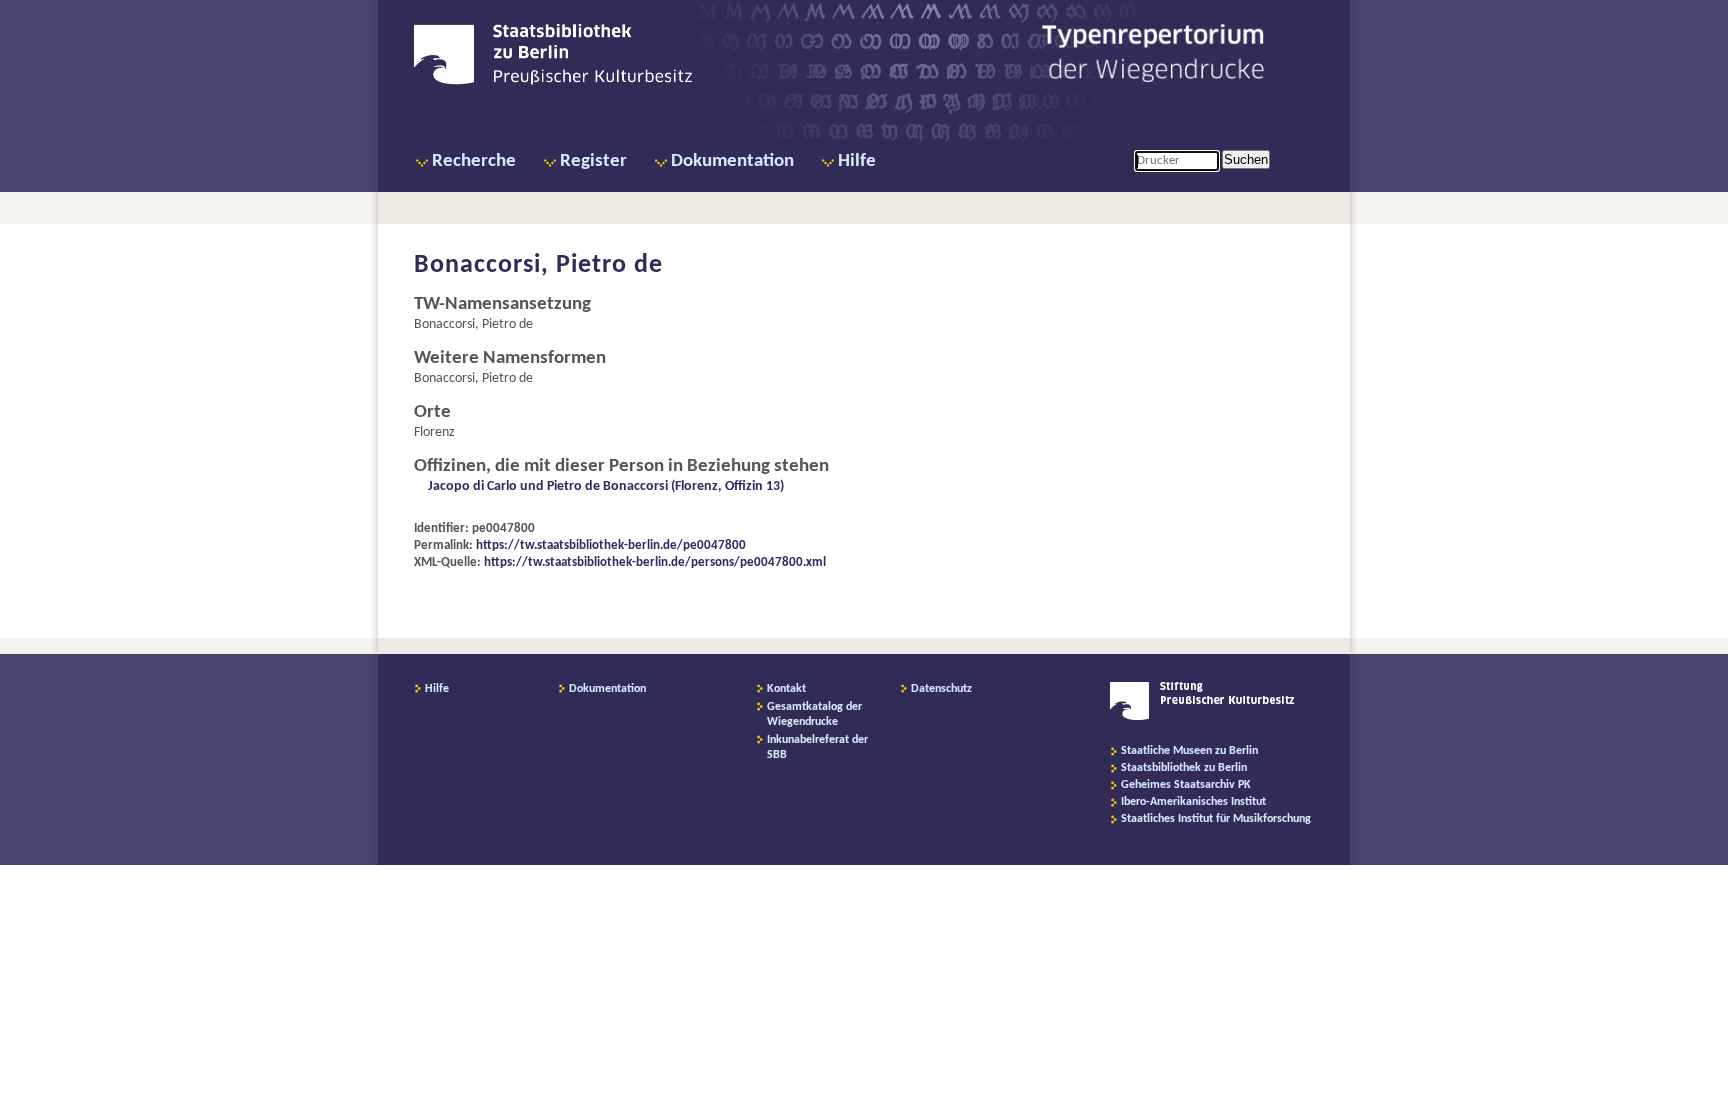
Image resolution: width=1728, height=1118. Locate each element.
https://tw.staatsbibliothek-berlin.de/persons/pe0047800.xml (655, 562)
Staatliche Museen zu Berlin (1189, 751)
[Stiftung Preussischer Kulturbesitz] (1202, 717)
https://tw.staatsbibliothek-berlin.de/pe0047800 (611, 545)
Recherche (474, 161)
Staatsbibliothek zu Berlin (1184, 768)
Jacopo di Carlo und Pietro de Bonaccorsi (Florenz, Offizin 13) (606, 486)
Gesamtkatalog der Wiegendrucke (814, 714)
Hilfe (857, 161)
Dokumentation (732, 161)
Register (593, 161)
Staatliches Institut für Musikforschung (1216, 819)
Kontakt (786, 689)
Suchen (1246, 159)
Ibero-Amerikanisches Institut (1193, 802)
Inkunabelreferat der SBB (817, 747)
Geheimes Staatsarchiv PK (1186, 785)
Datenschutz (941, 689)
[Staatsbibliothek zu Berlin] (553, 82)
